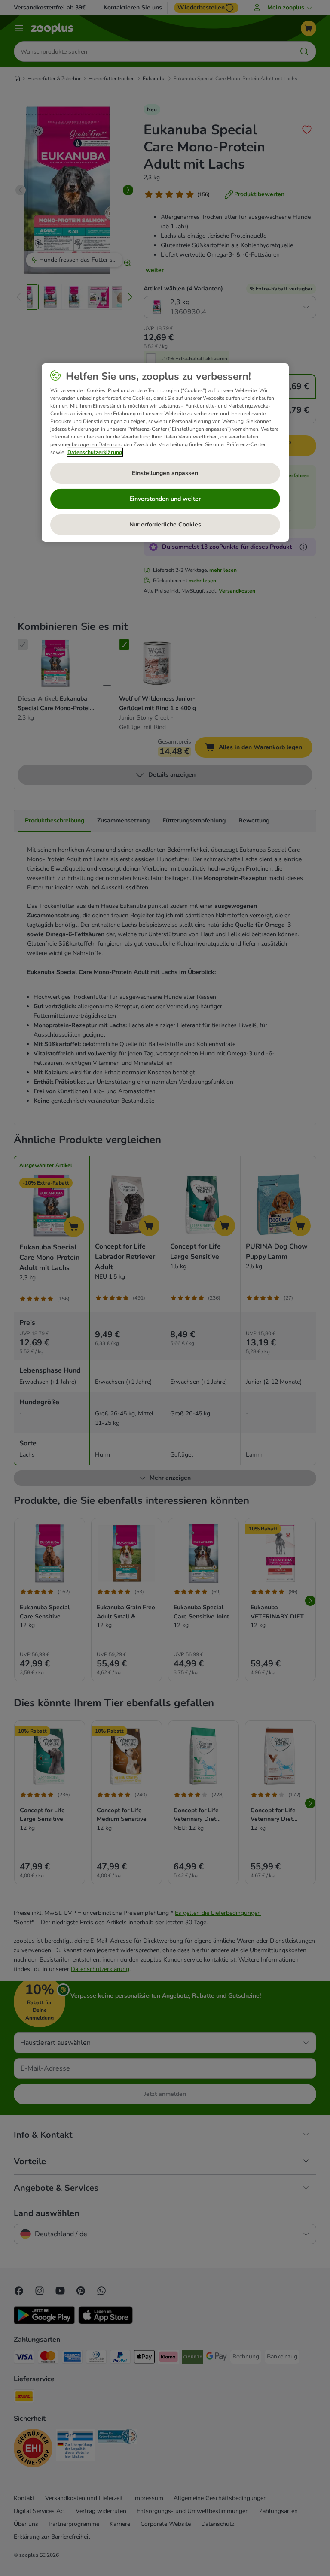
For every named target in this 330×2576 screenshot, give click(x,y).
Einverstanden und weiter (165, 499)
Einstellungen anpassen (165, 473)
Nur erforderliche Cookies (165, 525)
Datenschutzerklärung (95, 452)
